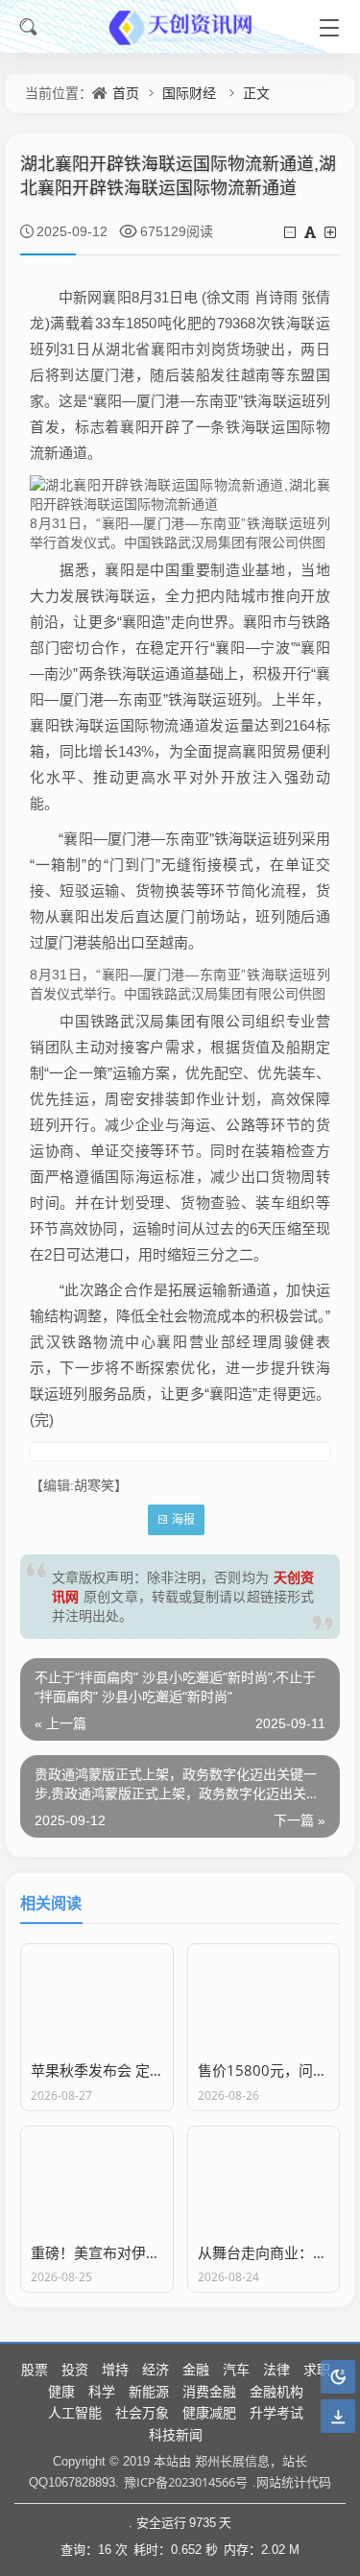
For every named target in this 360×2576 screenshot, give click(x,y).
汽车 (236, 2369)
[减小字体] (291, 232)
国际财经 (189, 93)
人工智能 (75, 2412)
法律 (276, 2369)
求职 (317, 2369)
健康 (61, 2391)
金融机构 (276, 2391)
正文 (256, 93)
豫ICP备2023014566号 (186, 2482)
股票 (35, 2369)
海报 (183, 1519)
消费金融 (209, 2391)
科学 (102, 2391)
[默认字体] (312, 232)
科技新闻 (176, 2434)
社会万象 (142, 2412)
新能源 (149, 2391)
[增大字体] (332, 232)
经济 (156, 2369)
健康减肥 (209, 2412)
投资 (75, 2369)
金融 (196, 2369)
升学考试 (276, 2412)
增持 (115, 2369)
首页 (126, 93)
